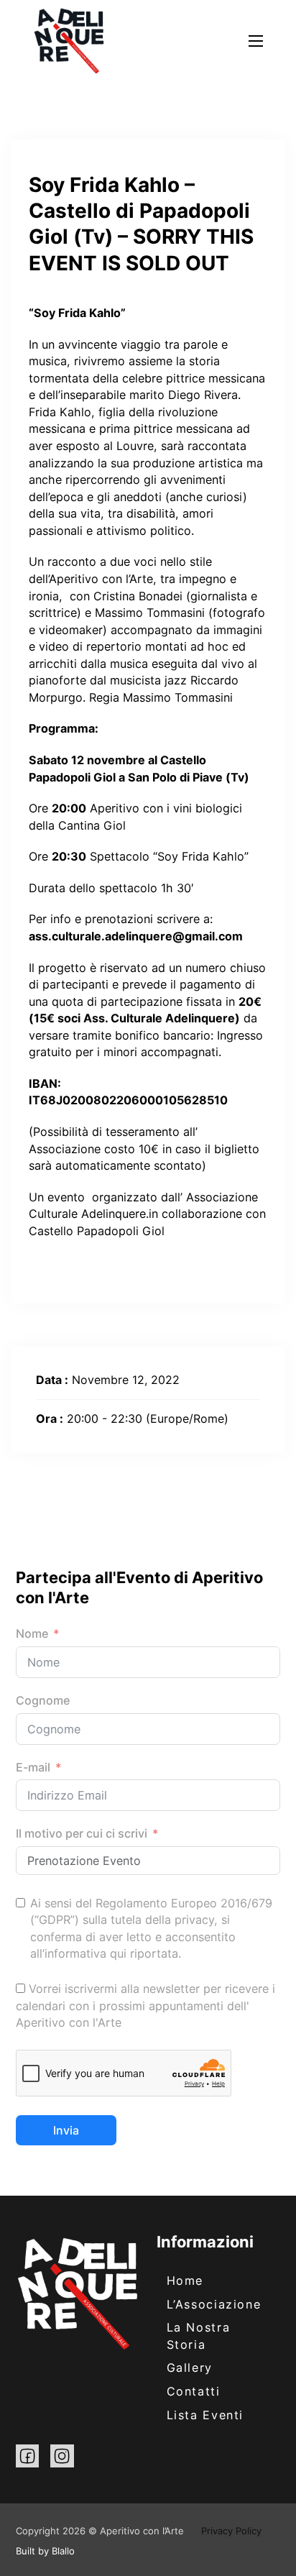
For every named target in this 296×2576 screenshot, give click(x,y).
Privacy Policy (231, 2531)
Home (185, 2281)
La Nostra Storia (199, 2336)
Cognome (43, 1700)
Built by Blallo (45, 2551)
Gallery (190, 2368)
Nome (32, 1633)
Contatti (194, 2391)
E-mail (33, 1767)
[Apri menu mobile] (256, 41)
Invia (66, 2130)
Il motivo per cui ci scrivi (82, 1833)
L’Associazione (214, 2304)
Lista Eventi (205, 2415)
